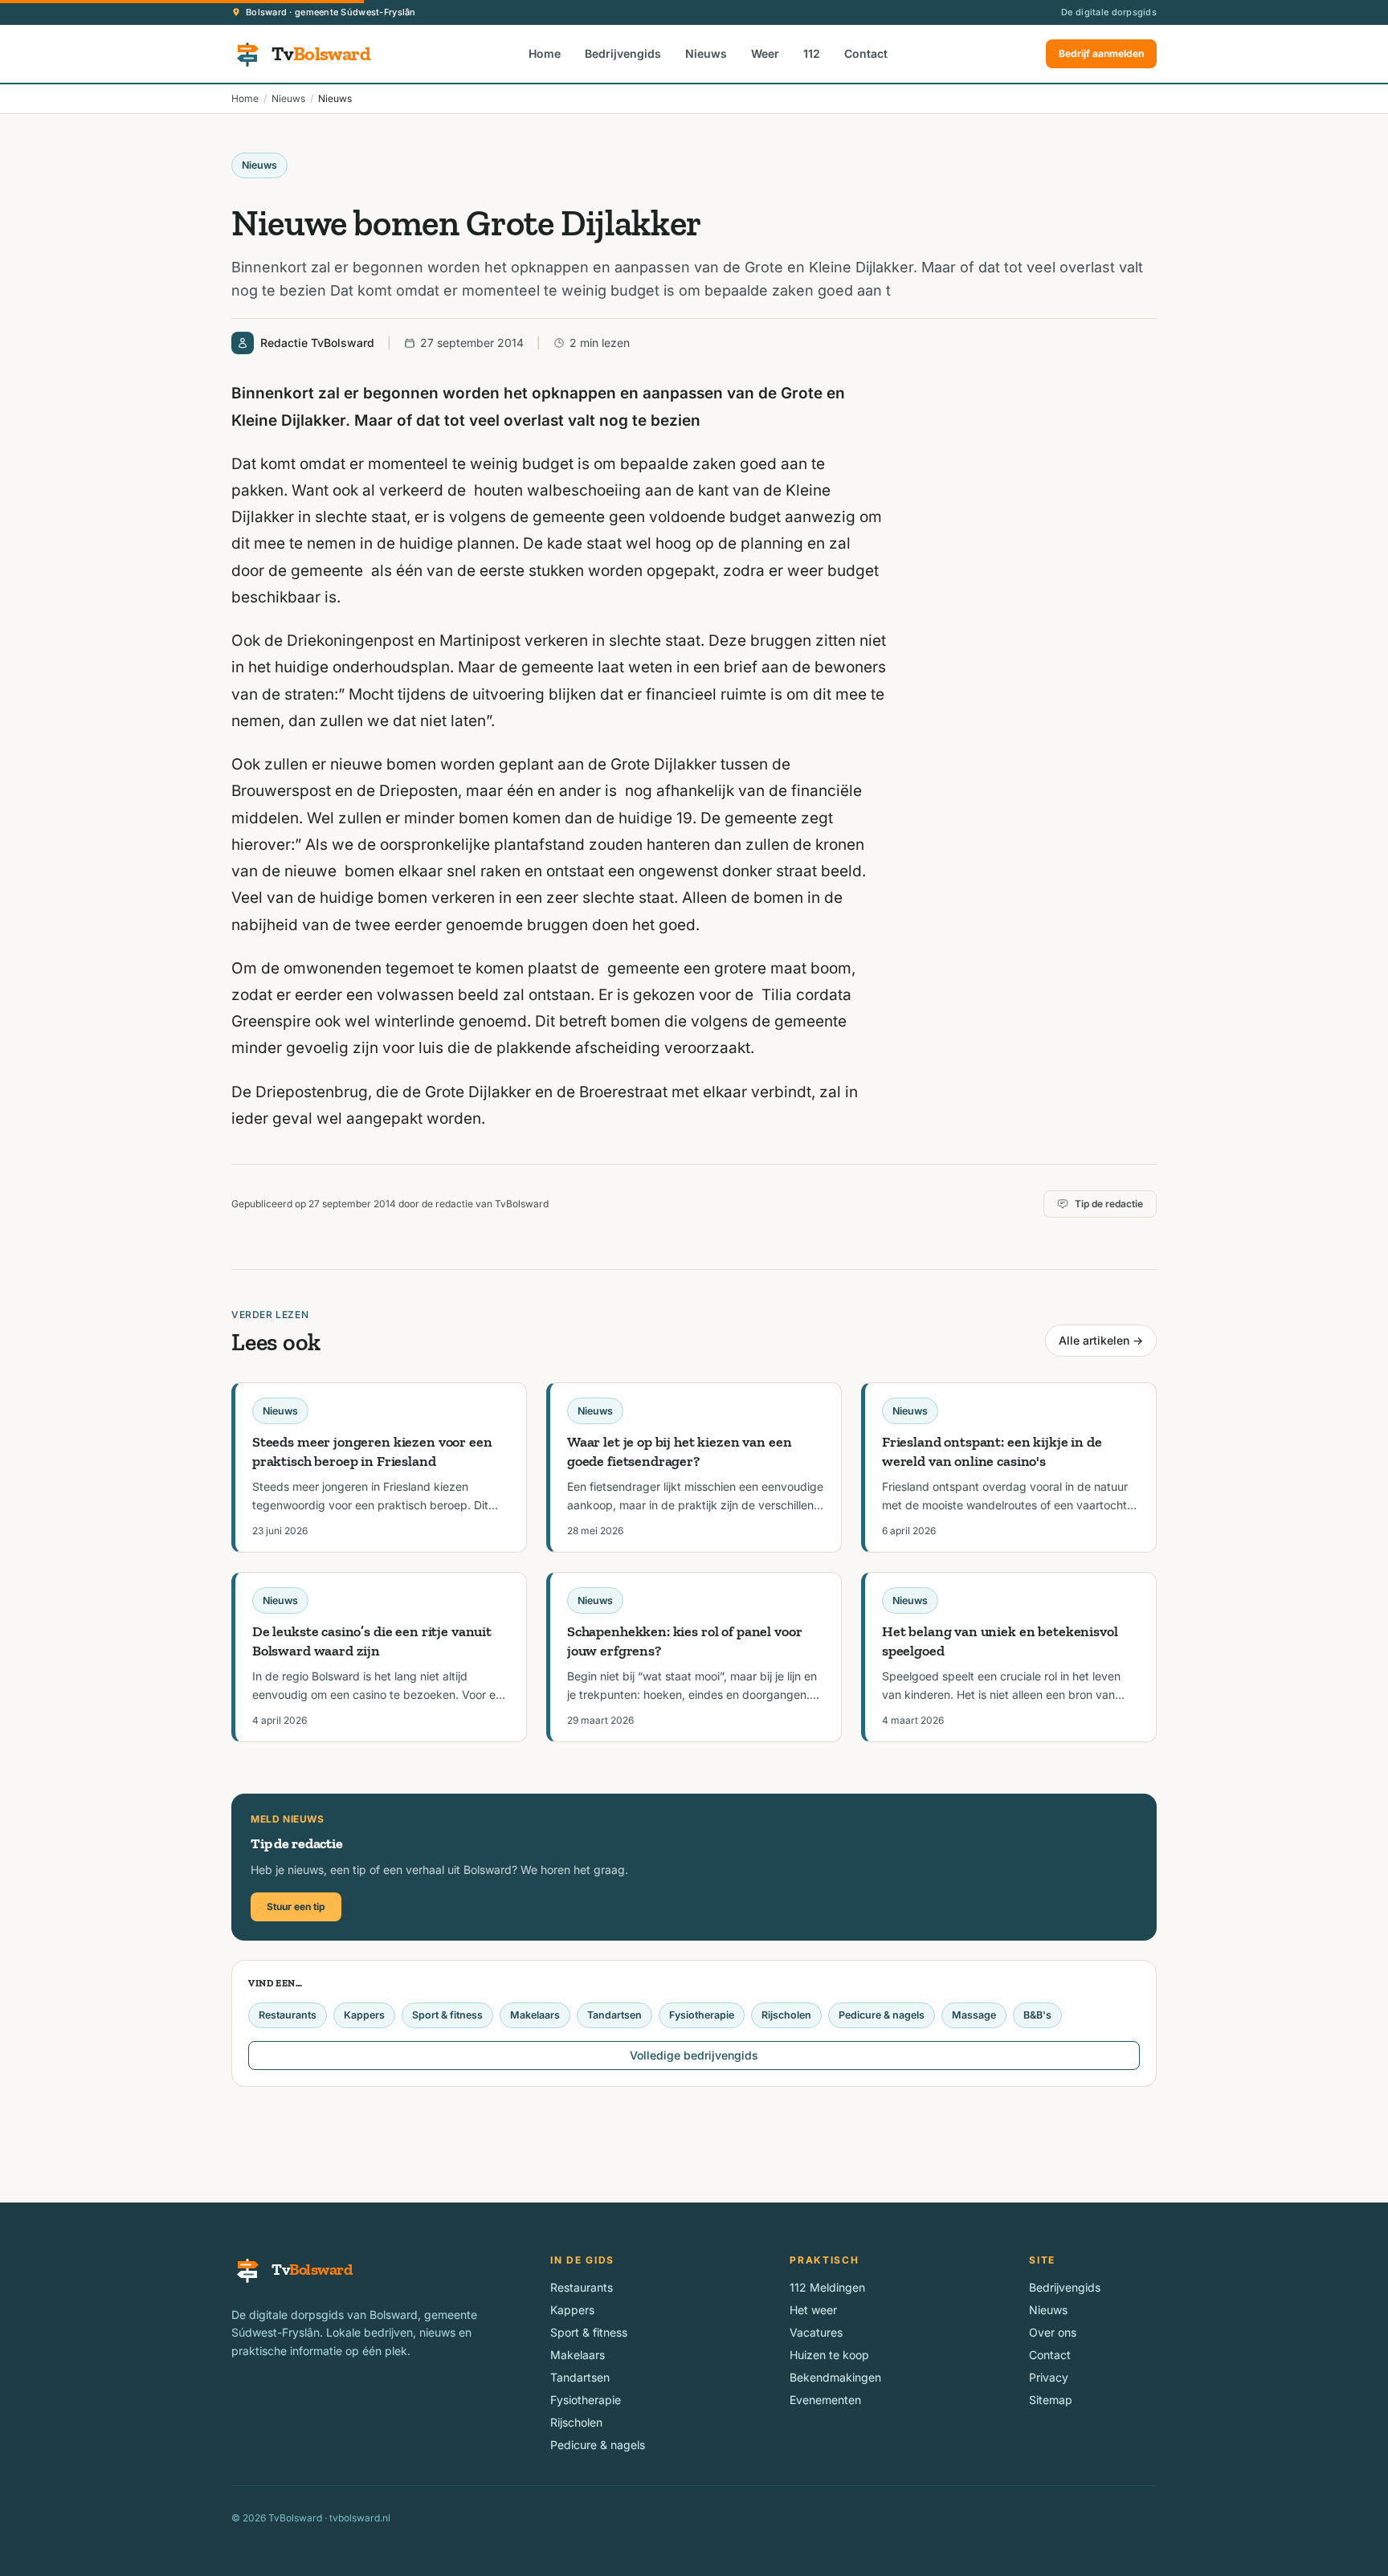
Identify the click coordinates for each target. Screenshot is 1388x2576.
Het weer (813, 2310)
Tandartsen (614, 2015)
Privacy (1049, 2377)
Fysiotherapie (702, 2015)
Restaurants (288, 2015)
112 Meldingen (827, 2287)
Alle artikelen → (1101, 1340)
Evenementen (825, 2400)
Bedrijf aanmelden (1101, 53)
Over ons (1053, 2332)
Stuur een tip (296, 1906)
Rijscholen (786, 2015)
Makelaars (535, 2015)
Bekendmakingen (835, 2377)
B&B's (1037, 2015)
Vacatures (816, 2332)
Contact (866, 53)
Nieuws (706, 53)
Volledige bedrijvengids (694, 2055)
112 (812, 53)
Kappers (364, 2015)
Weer (765, 53)
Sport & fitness (447, 2015)
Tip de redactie (1109, 1204)
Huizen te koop (829, 2355)
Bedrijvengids (623, 53)
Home (545, 53)
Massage (974, 2015)
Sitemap (1051, 2400)
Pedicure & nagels (882, 2015)
